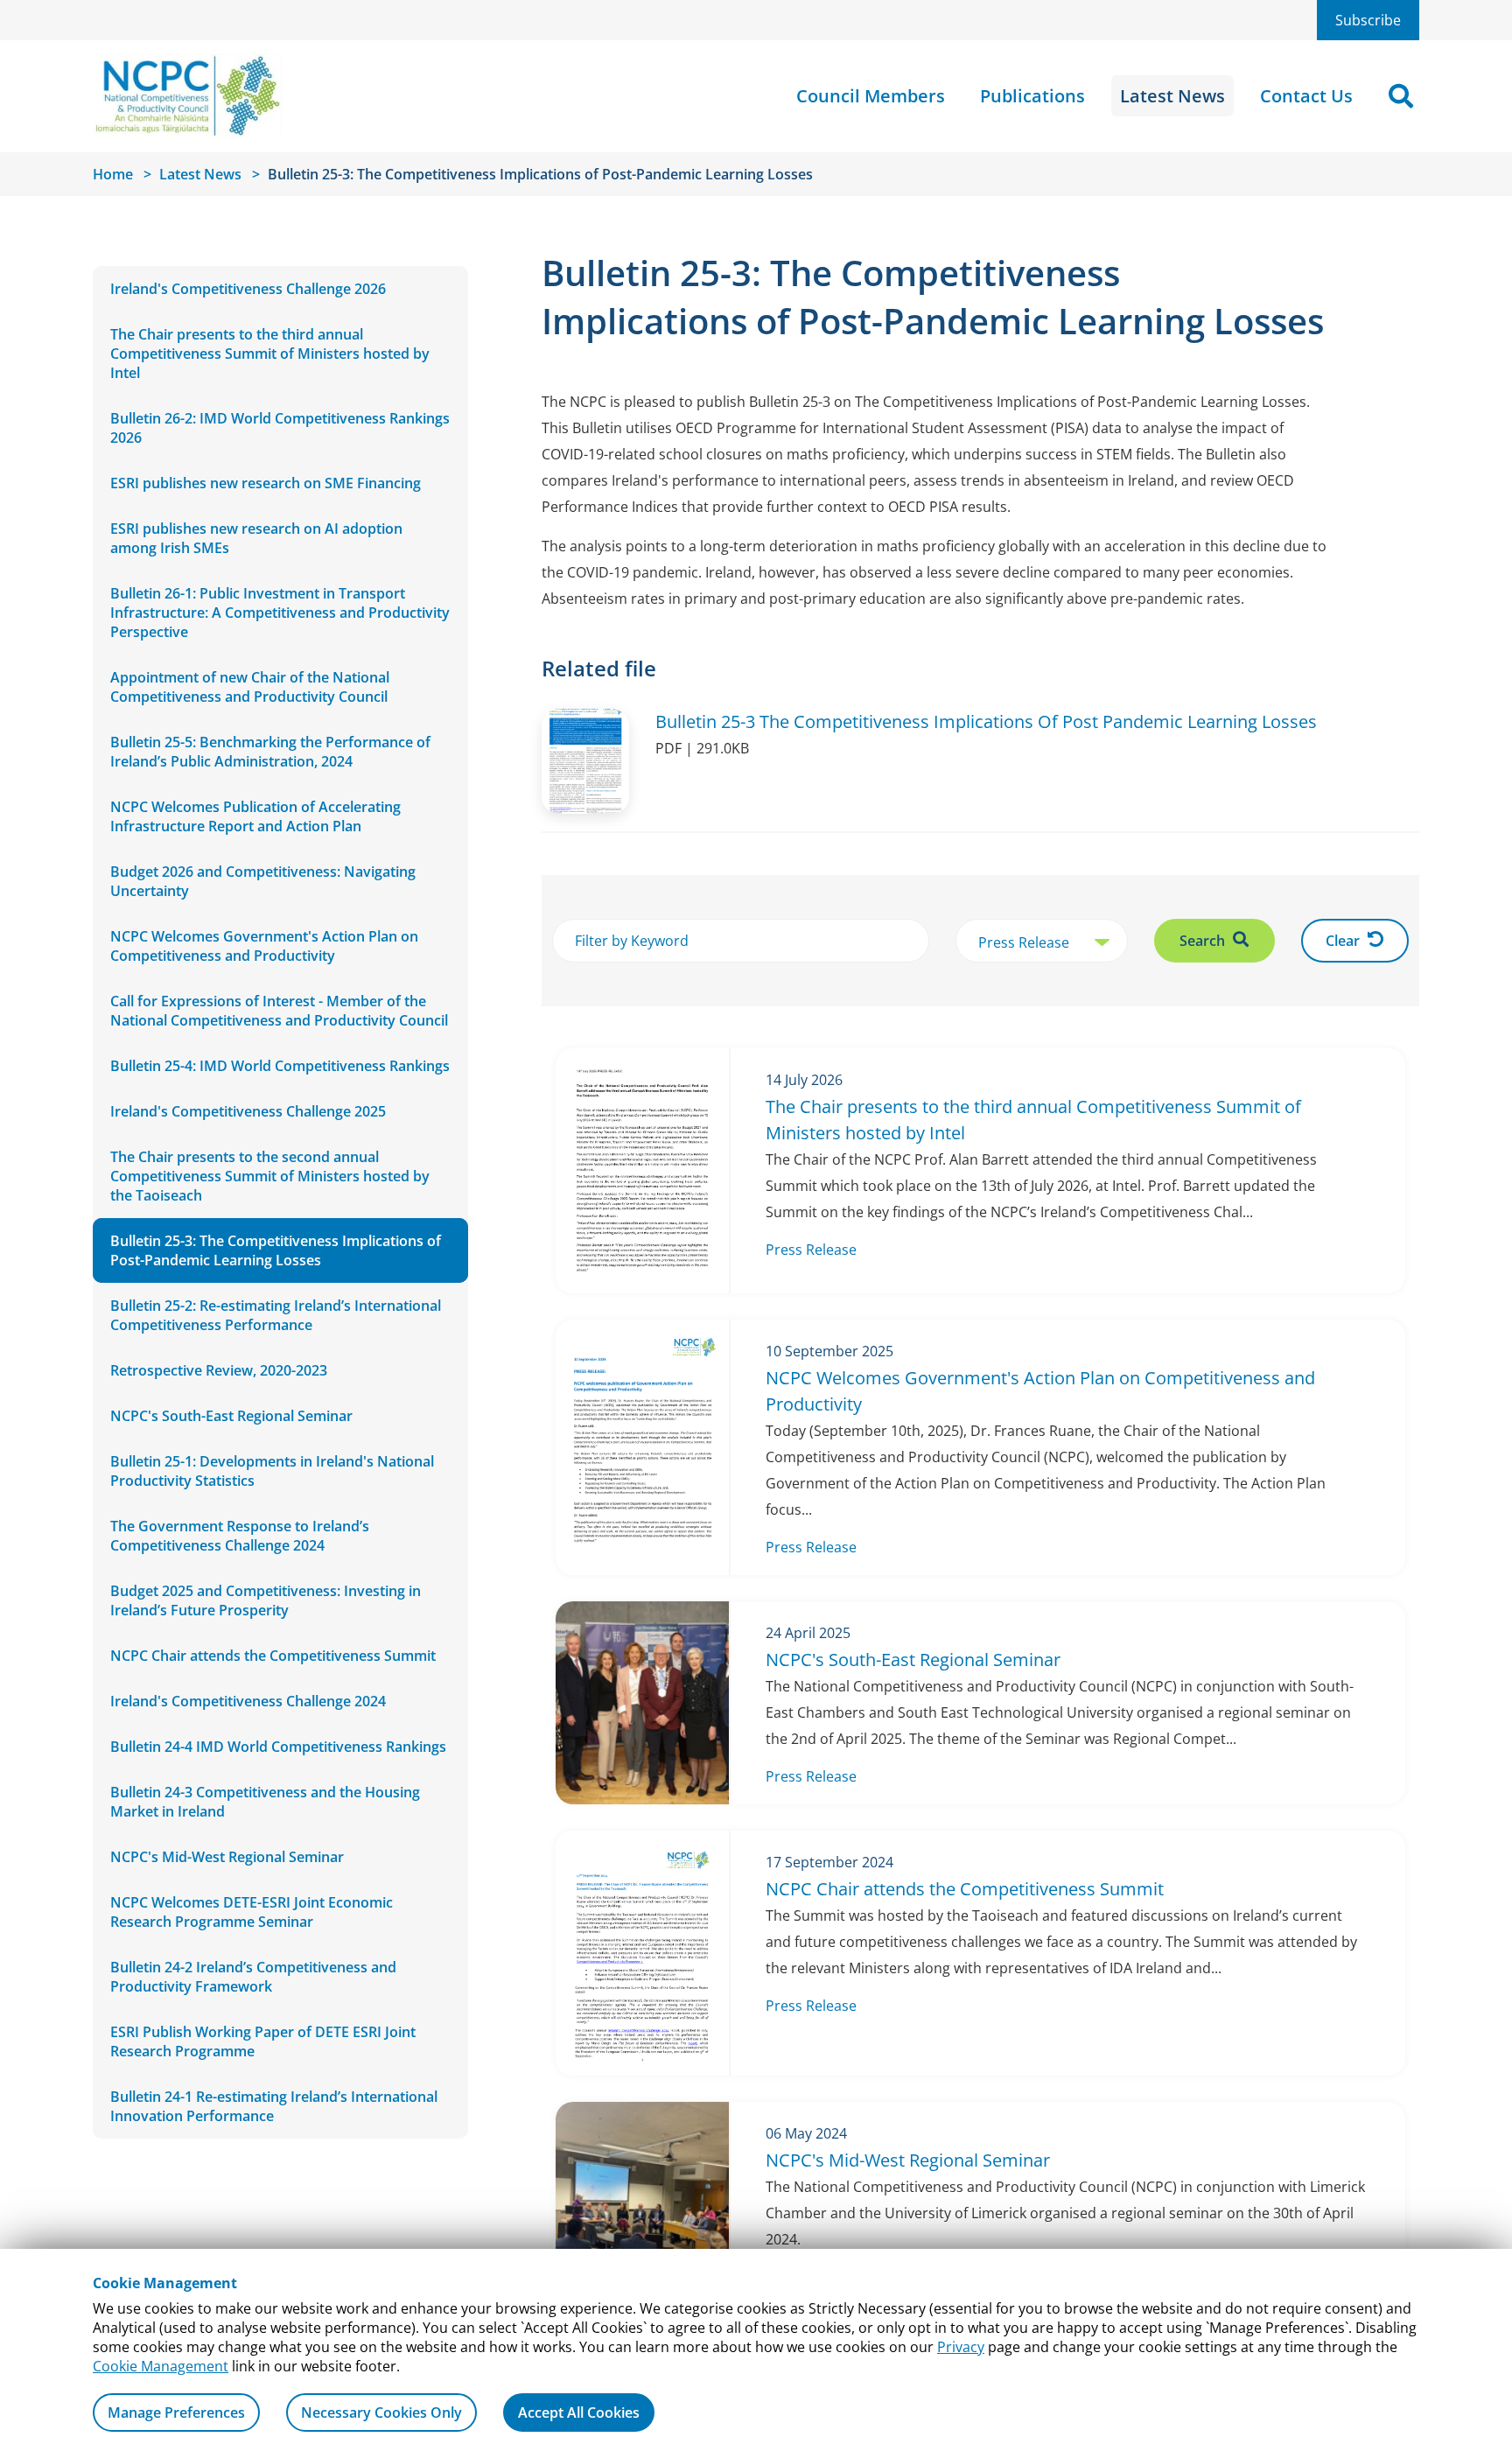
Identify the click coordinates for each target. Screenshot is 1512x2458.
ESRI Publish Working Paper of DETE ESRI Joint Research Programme (263, 2041)
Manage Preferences (176, 2412)
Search (1204, 941)
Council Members (871, 96)
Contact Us (1306, 96)
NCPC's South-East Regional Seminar (231, 1416)
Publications (1032, 96)
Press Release (811, 1250)
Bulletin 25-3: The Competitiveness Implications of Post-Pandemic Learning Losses (276, 1250)
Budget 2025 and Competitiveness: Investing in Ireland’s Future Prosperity (266, 1600)
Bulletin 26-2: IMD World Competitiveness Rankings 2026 (280, 428)
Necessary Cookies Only (381, 2412)
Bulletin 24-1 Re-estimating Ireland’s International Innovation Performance (274, 2106)
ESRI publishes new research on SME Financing (266, 483)
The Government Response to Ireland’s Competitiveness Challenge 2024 (240, 1536)
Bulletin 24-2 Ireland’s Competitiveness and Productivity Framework (253, 1977)
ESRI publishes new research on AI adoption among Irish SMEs (256, 538)
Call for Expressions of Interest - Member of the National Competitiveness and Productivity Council (279, 1011)
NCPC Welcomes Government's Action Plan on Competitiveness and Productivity (264, 946)
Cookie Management (161, 2366)
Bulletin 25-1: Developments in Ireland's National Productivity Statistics (272, 1471)
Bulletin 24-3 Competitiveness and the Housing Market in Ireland (265, 1802)
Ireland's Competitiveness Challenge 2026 (248, 289)
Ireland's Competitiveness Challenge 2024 (248, 1701)
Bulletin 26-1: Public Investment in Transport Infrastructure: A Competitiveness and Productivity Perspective (280, 613)
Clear (1344, 941)
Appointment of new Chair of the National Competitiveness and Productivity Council (250, 687)
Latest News (1172, 96)
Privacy (961, 2347)
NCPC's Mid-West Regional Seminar (227, 1857)
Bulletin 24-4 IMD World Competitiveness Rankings (278, 1747)
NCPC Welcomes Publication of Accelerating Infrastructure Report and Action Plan (255, 816)
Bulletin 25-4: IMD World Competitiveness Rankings (280, 1066)
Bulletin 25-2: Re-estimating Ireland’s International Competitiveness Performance (276, 1315)
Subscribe (1368, 20)
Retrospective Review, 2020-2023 (219, 1370)
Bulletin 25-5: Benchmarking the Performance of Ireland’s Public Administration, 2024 (270, 752)
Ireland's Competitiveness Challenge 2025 (248, 1111)
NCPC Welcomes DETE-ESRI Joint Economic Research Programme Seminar (252, 1912)
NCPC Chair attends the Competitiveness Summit (273, 1656)
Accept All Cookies (579, 2412)
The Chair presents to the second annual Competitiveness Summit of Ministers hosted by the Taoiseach (270, 1176)
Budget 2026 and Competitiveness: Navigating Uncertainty (263, 881)
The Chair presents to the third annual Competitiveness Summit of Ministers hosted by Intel (270, 354)
